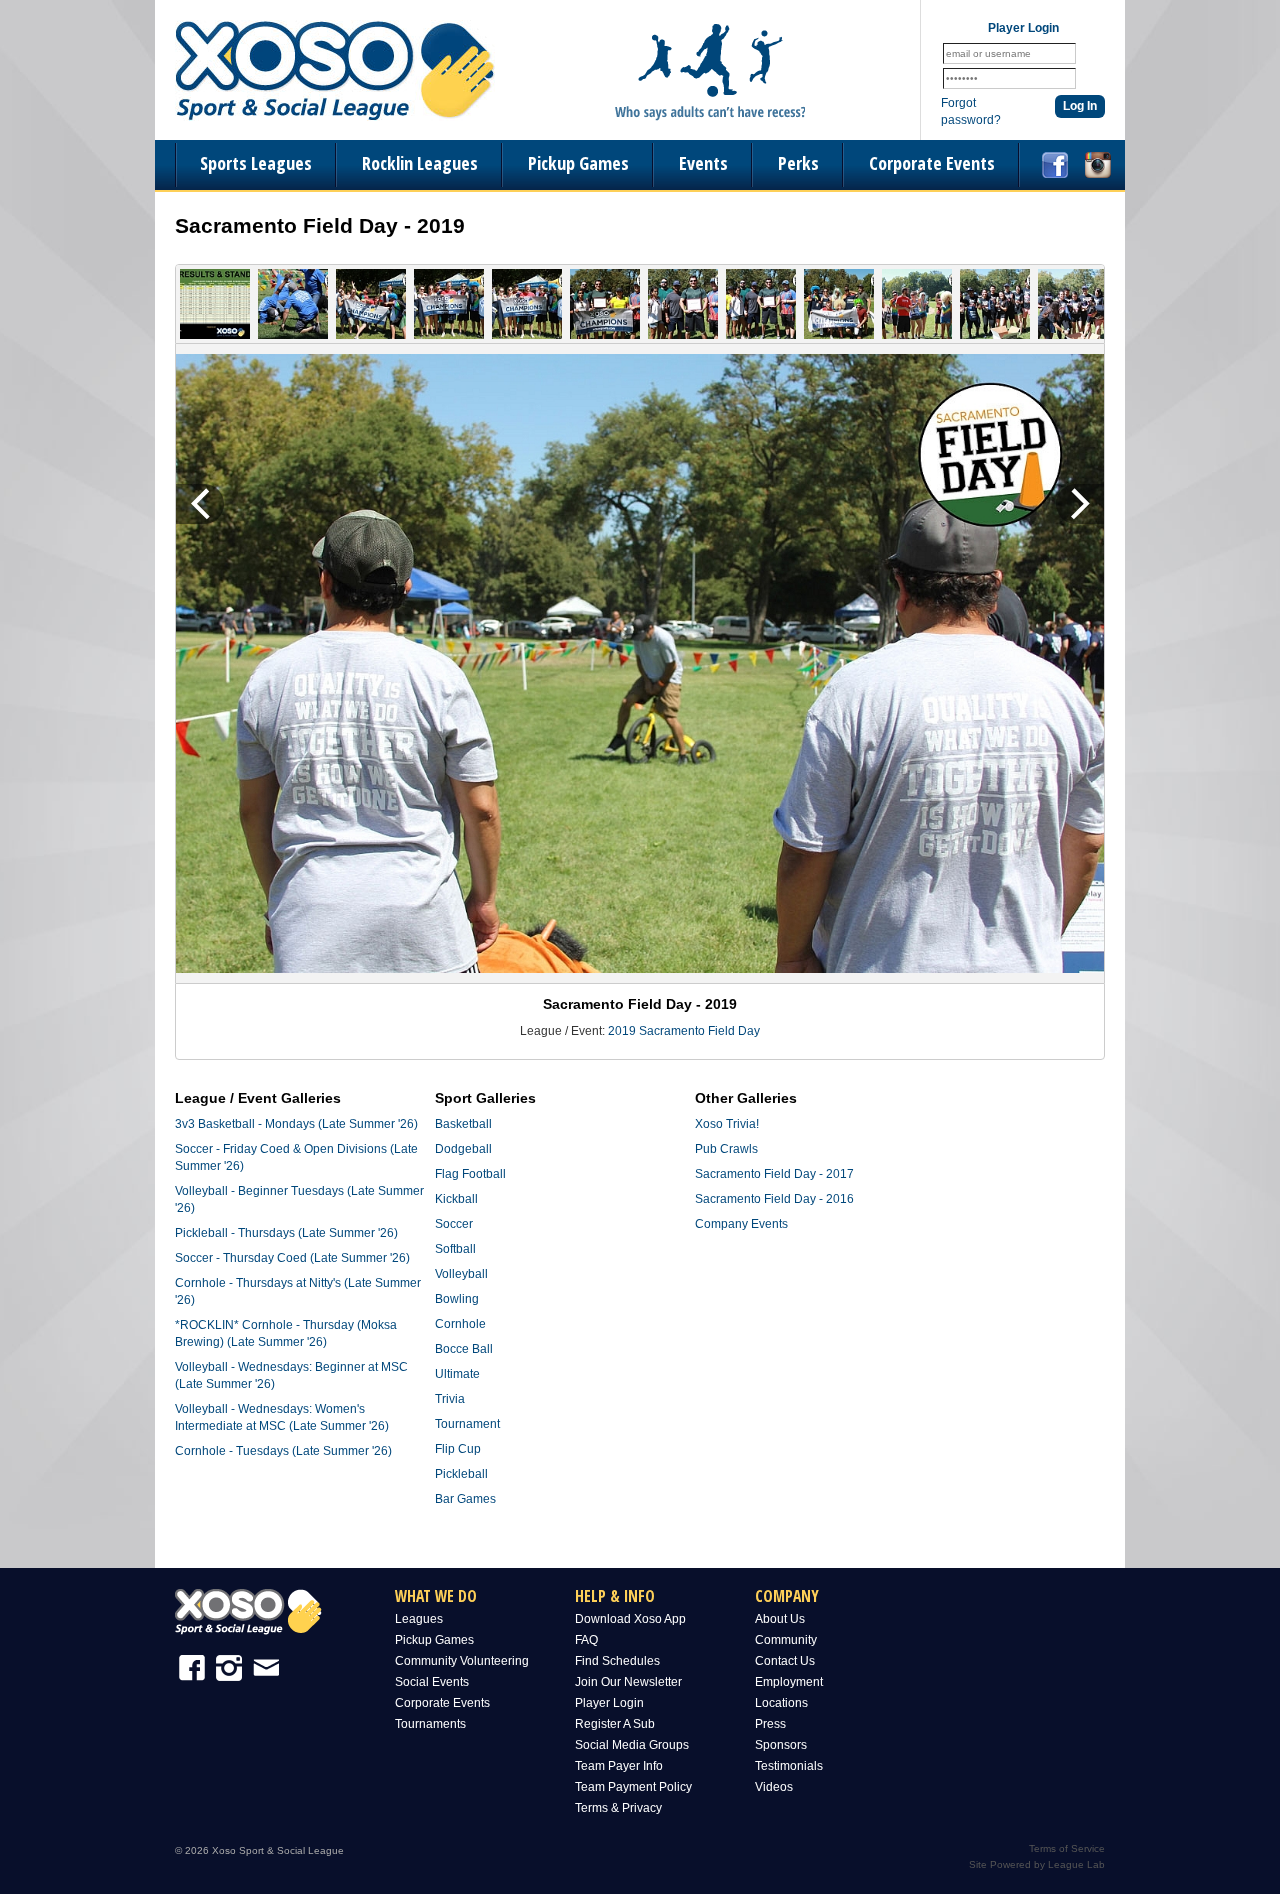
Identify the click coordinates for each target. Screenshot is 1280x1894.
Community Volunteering (462, 1661)
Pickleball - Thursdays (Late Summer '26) (286, 1233)
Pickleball (461, 1474)
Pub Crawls (726, 1149)
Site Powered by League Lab (1037, 1864)
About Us (780, 1619)
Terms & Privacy (618, 1808)
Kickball (456, 1199)
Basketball (463, 1124)
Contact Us (785, 1661)
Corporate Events (932, 163)
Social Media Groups (632, 1745)
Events (703, 163)
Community (786, 1640)
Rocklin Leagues (420, 163)
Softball (455, 1249)
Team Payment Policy (633, 1787)
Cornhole (460, 1324)
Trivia (450, 1399)
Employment (789, 1682)
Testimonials (789, 1766)
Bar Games (465, 1499)
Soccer (454, 1224)
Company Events (741, 1224)
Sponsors (781, 1745)
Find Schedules (617, 1661)
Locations (781, 1703)
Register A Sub (615, 1724)
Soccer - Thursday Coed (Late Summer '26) (292, 1258)
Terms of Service (1067, 1848)
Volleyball (461, 1274)
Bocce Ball (464, 1349)
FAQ (586, 1640)
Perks (798, 163)
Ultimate (457, 1374)
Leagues (419, 1619)
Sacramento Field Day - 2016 (774, 1199)
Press (770, 1724)
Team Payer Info (619, 1766)
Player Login (609, 1703)
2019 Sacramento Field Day (684, 1031)
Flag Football (470, 1174)
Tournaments (430, 1724)
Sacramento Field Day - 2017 (774, 1174)
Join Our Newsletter (628, 1682)
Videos (774, 1787)
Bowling (457, 1299)
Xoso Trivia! (727, 1124)
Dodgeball (463, 1149)
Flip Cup (458, 1449)
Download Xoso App (630, 1619)
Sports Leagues (256, 163)
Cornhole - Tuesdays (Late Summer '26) (283, 1451)
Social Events (432, 1682)
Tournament (467, 1424)
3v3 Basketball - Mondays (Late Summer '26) (296, 1124)
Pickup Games (578, 163)
